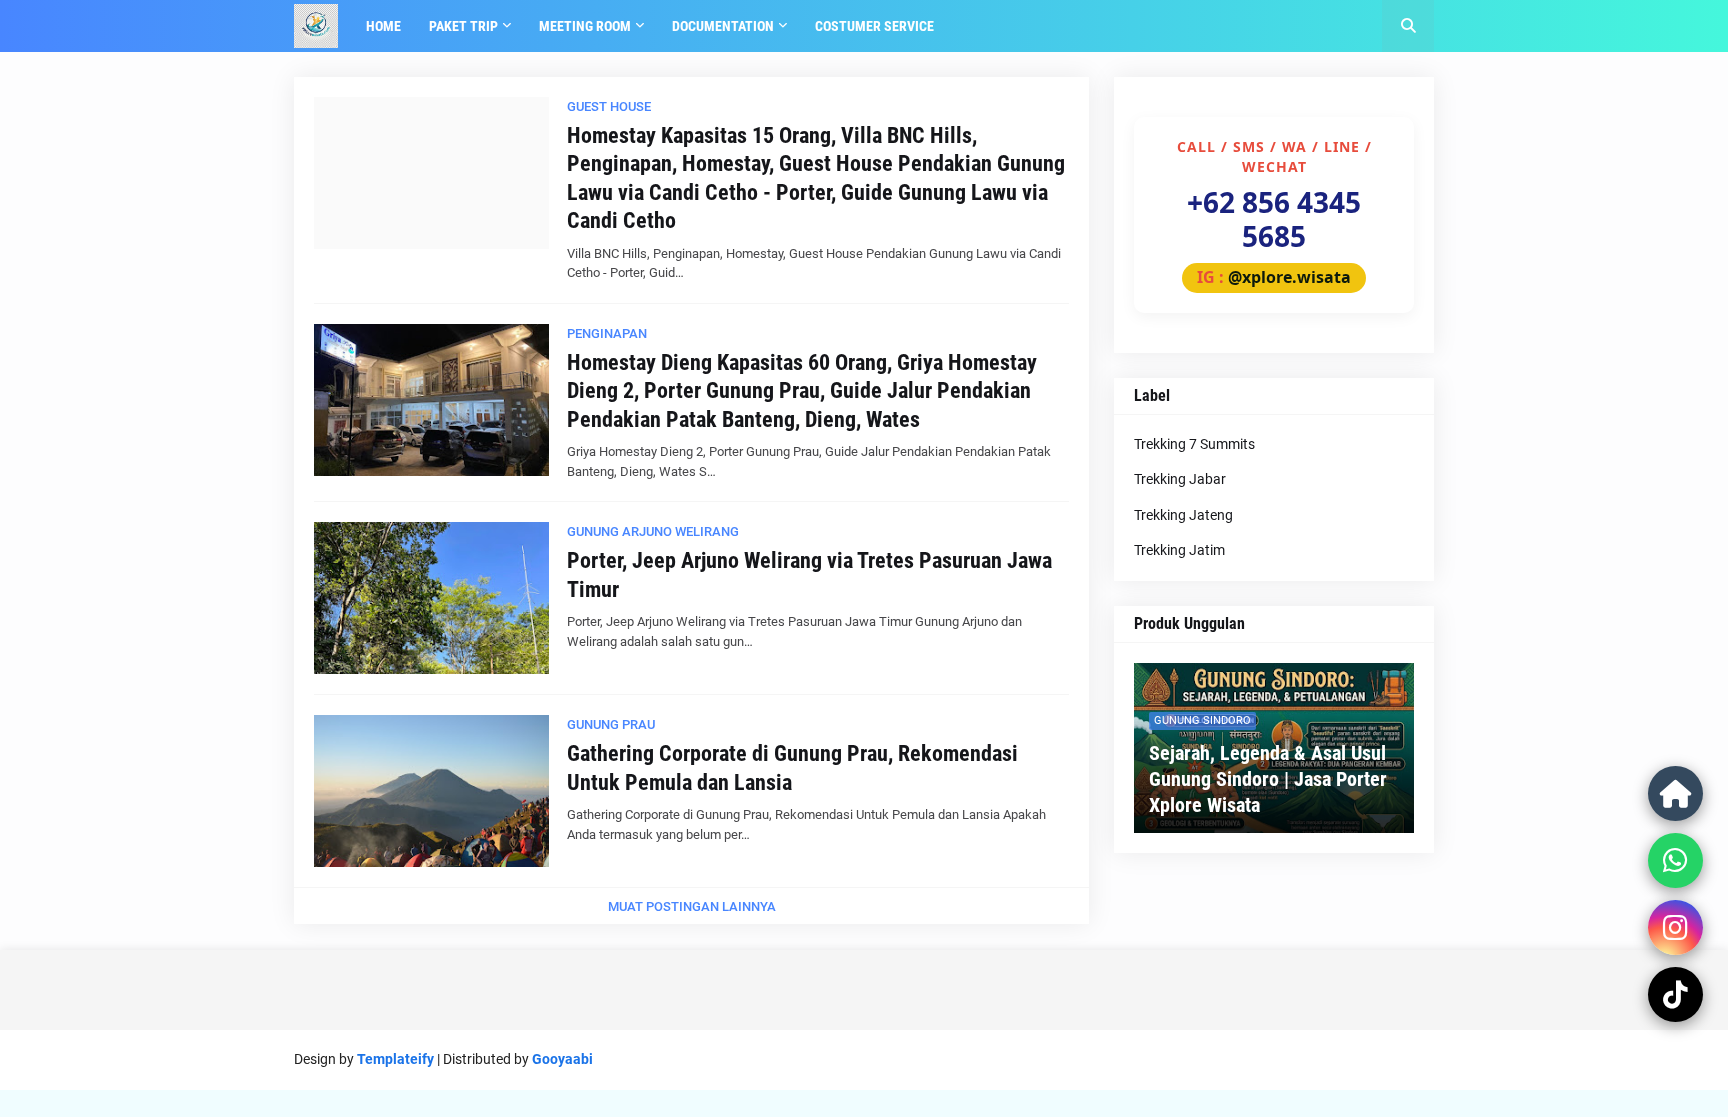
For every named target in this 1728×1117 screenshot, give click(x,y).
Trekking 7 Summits (1194, 444)
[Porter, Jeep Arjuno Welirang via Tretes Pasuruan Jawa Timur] (431, 598)
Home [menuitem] (383, 26)
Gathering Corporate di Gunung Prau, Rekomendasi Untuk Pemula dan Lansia (792, 768)
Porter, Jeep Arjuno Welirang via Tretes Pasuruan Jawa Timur (809, 575)
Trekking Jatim (1179, 550)
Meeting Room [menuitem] (585, 26)
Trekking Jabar (1180, 479)
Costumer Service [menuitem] (874, 26)
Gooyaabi (562, 1059)
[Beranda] (1675, 793)
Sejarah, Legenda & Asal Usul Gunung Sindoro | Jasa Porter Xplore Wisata (1268, 779)
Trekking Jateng (1183, 515)
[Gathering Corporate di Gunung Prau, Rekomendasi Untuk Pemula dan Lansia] (431, 791)
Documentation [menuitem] (723, 26)
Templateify (395, 1059)
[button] (1408, 26)
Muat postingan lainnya (692, 906)
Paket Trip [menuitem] (463, 26)
